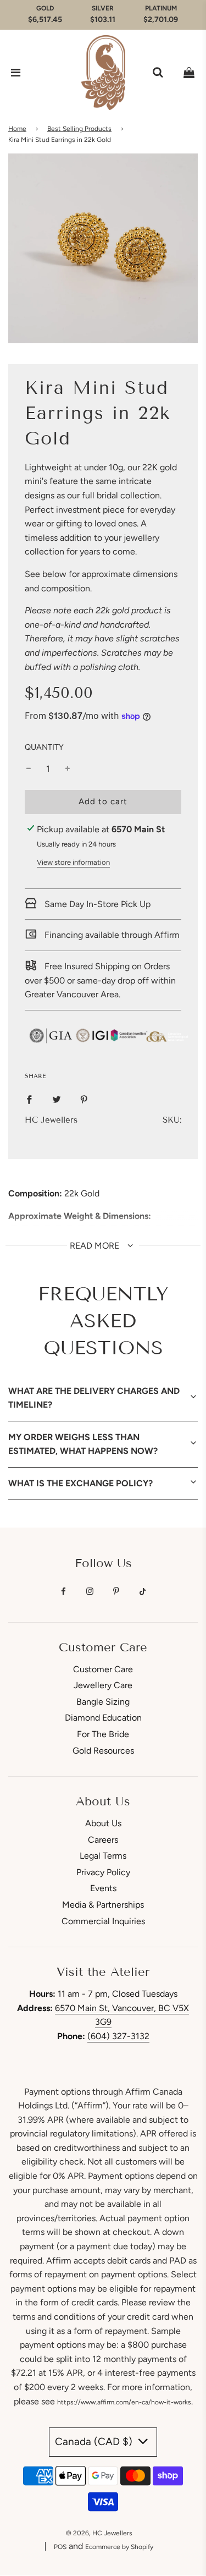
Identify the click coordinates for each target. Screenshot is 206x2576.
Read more (96, 1246)
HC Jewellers (51, 1120)
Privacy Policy (103, 1872)
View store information (73, 862)
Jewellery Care (103, 1685)
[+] (68, 769)
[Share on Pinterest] (84, 1099)
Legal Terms (103, 1856)
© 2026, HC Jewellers (99, 2533)
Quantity (44, 747)
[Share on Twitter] (57, 1099)
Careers (103, 1840)
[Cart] (189, 73)
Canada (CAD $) (95, 2442)
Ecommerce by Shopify (119, 2547)
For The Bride (103, 1734)
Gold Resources (103, 1751)
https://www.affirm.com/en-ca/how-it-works (124, 2402)
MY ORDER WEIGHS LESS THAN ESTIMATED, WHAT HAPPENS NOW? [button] (83, 1444)
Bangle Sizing (103, 1702)
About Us (103, 1823)
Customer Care (103, 1669)
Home (17, 129)
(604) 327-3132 (118, 2036)
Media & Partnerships (103, 1905)
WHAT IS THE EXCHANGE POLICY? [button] (80, 1483)
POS (60, 2547)
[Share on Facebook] (29, 1099)
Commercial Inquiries (103, 1921)
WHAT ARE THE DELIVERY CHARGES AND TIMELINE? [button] (94, 1398)
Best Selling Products (79, 129)
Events (103, 1888)
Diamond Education (103, 1718)
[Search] (158, 73)
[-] (29, 769)
